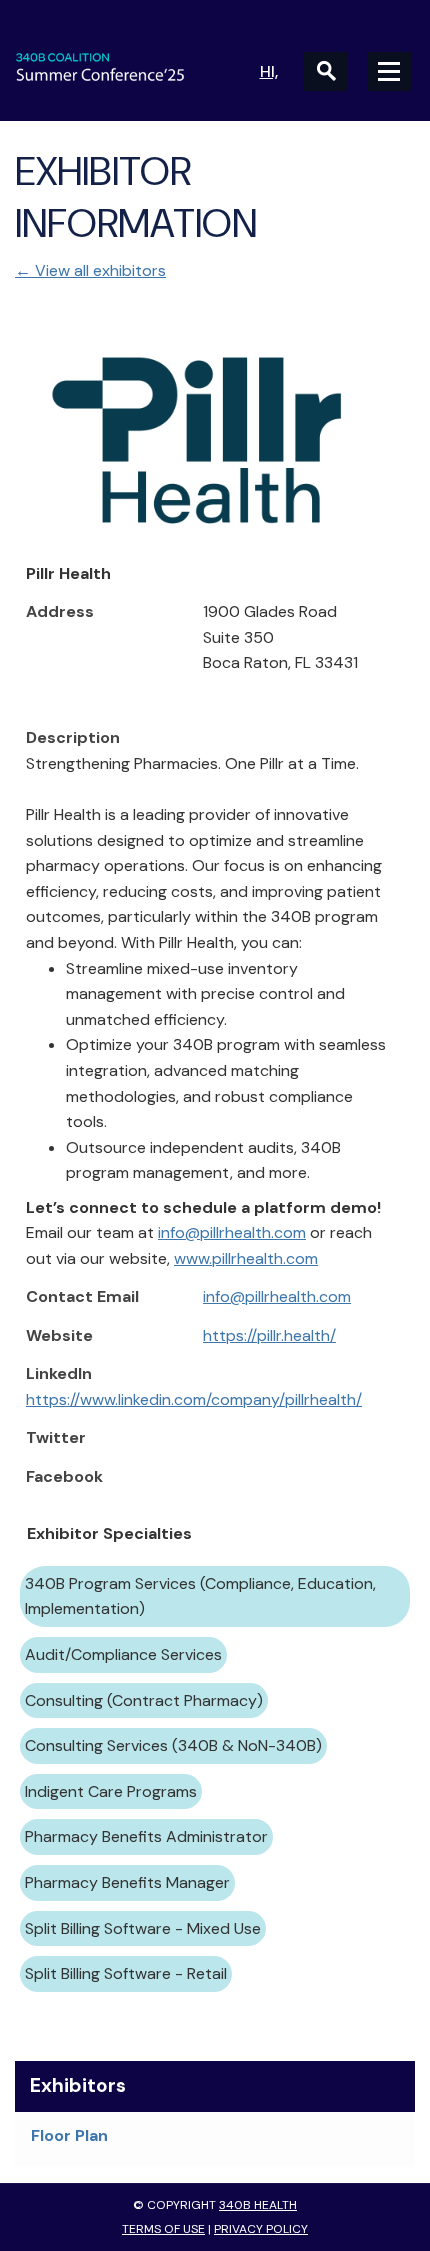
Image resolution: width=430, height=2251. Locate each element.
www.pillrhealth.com (246, 1258)
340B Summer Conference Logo (115, 67)
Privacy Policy (261, 2229)
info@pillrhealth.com (232, 1232)
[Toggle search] (326, 71)
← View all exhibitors (90, 270)
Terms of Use (163, 2229)
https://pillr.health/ (269, 1335)
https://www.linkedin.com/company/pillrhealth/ (194, 1399)
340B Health (258, 2205)
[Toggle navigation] (389, 71)
